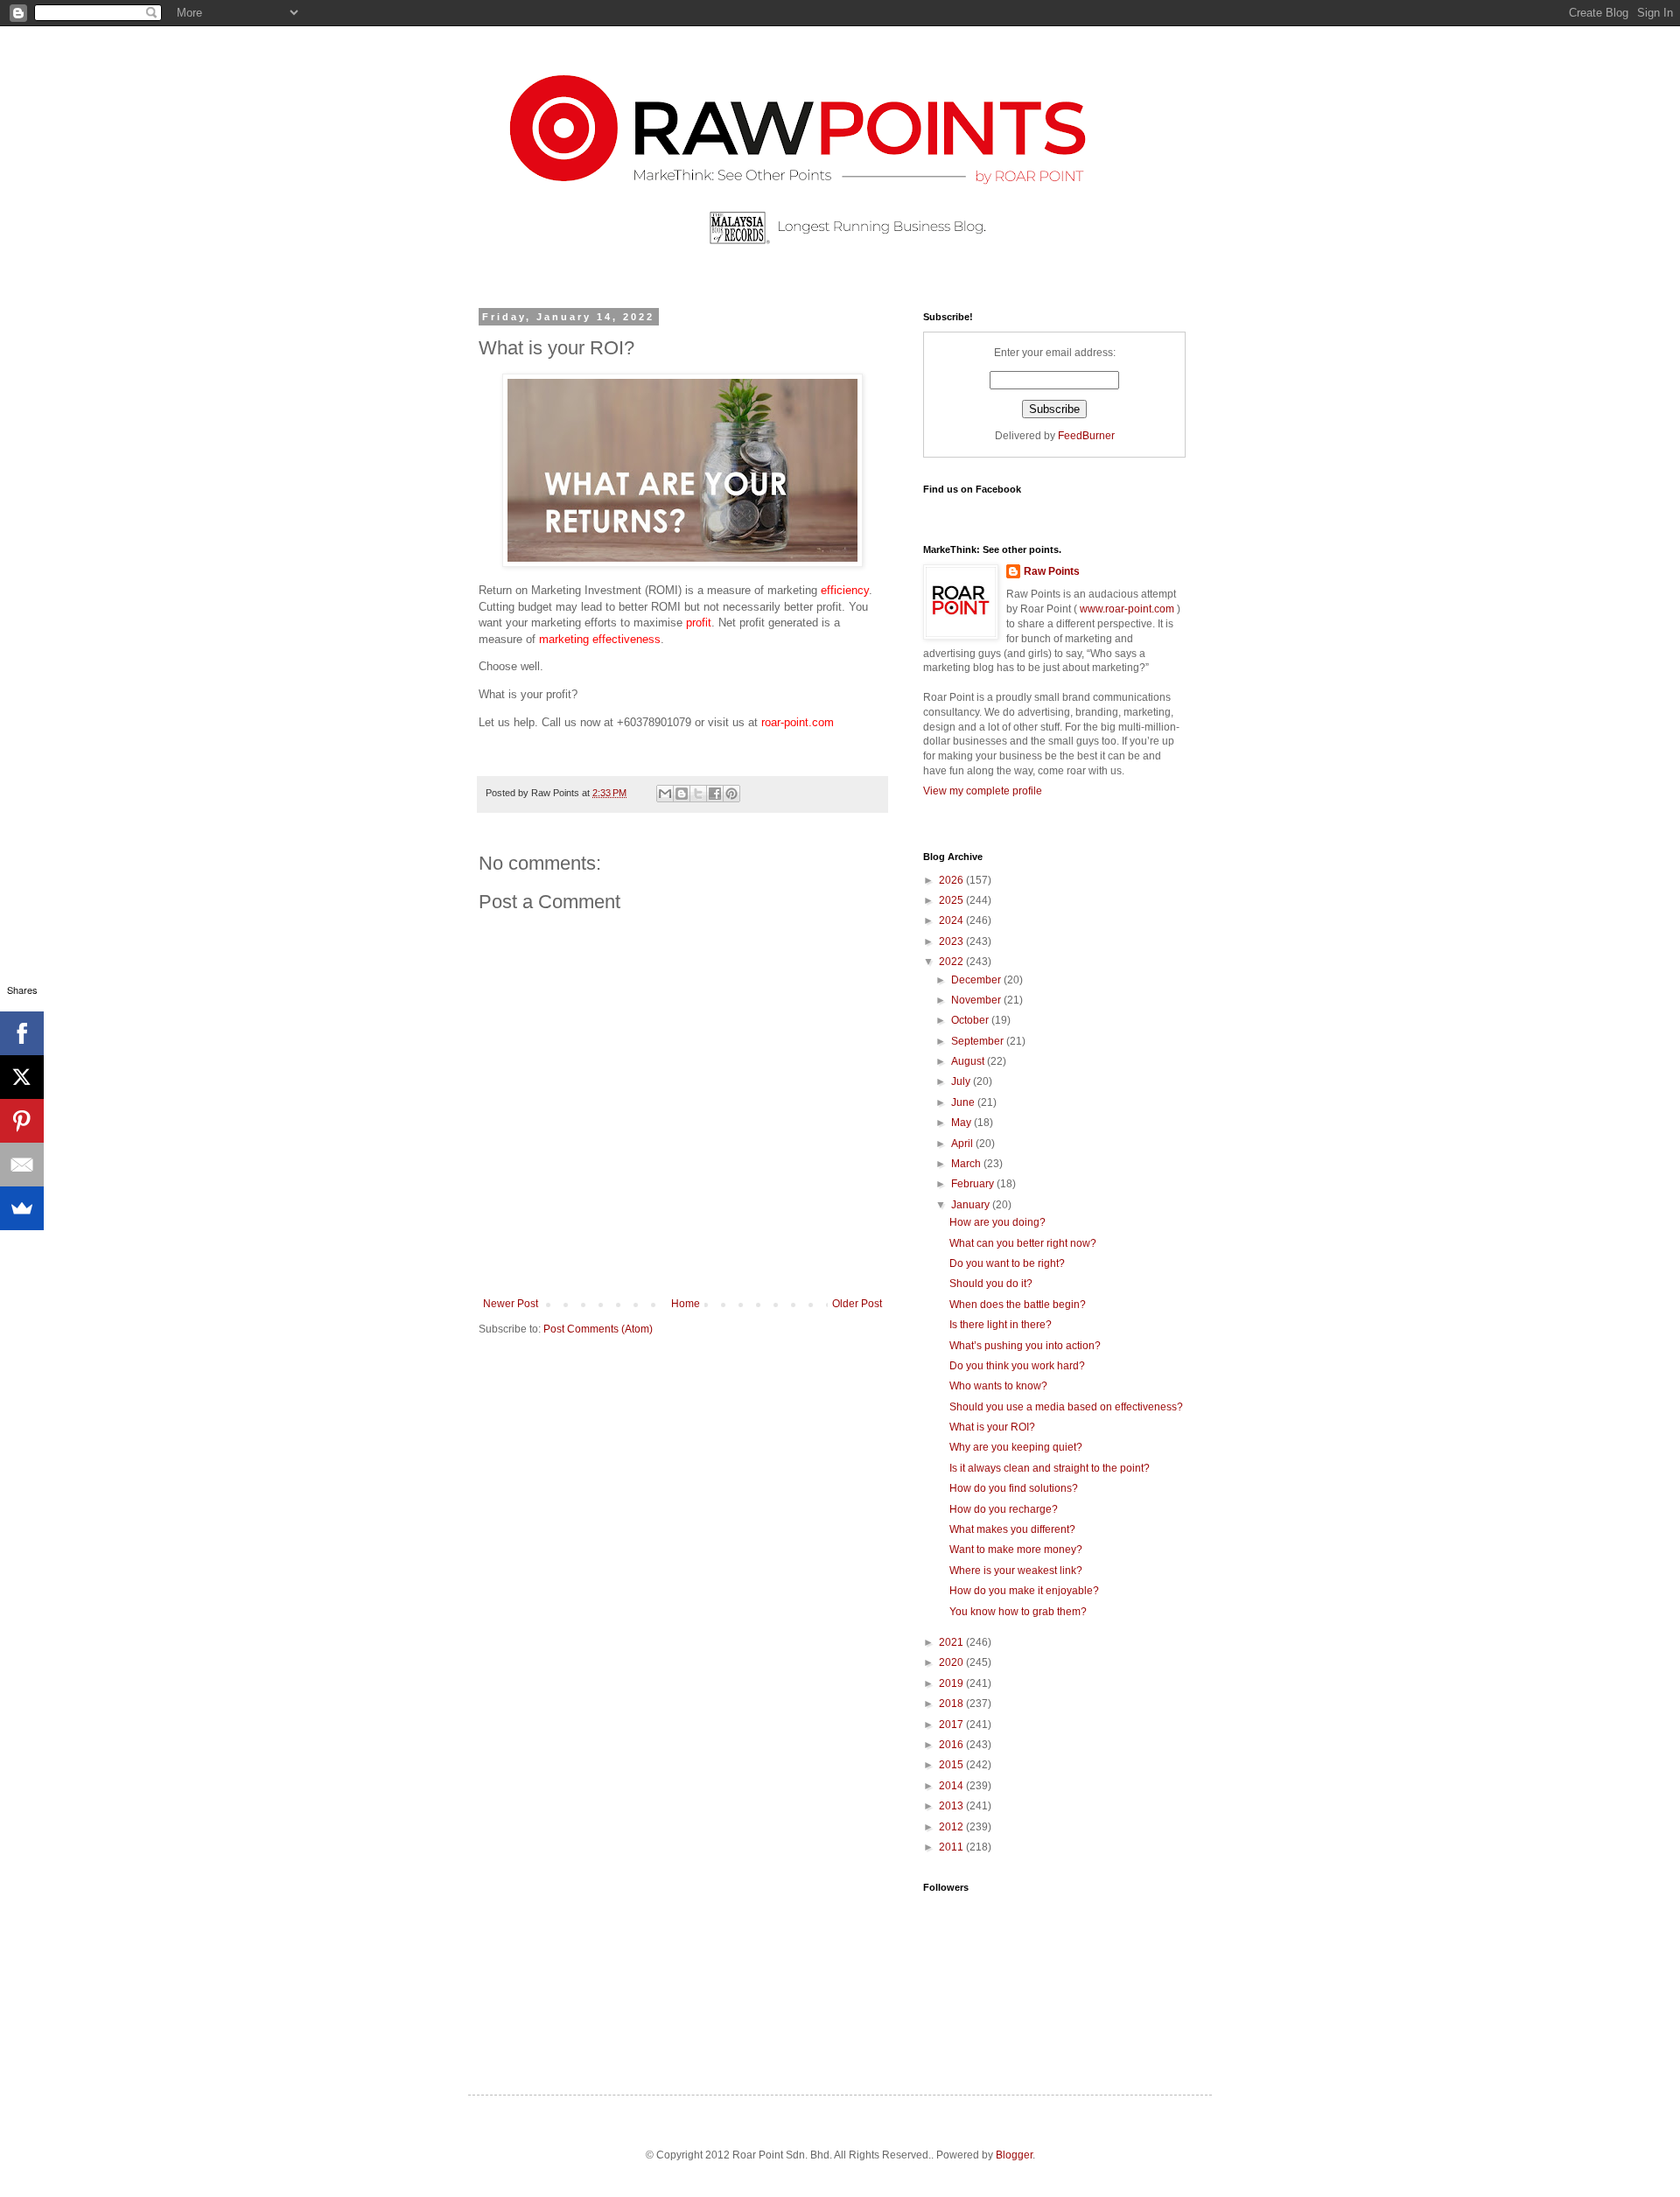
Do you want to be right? (1007, 1263)
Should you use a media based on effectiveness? (1066, 1407)
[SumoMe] (22, 1208)
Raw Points (1052, 571)
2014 (952, 1786)
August (969, 1061)
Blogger (1014, 2155)
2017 (952, 1725)
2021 (952, 1642)
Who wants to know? (998, 1386)
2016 (952, 1745)
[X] (22, 1077)
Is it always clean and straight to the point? (1050, 1468)
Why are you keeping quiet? (1016, 1447)
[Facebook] (22, 1033)
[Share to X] (698, 794)
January (972, 1205)
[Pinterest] (22, 1121)
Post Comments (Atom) (598, 1329)
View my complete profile (983, 791)
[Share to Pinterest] (731, 794)
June (964, 1102)
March (967, 1164)
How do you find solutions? (1014, 1488)
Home (686, 1304)
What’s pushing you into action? (1025, 1346)
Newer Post (511, 1304)
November (977, 1000)
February (974, 1184)
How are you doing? (997, 1222)
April (963, 1144)
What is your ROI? (992, 1427)
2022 (952, 962)
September (979, 1041)
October (971, 1020)
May (962, 1123)
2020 (952, 1662)
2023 (952, 941)
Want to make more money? (1016, 1550)
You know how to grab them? (1018, 1612)
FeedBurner (1086, 436)
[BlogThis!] (682, 794)
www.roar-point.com (1127, 609)
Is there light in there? (1001, 1325)
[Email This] (665, 794)
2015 (952, 1765)
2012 (952, 1827)
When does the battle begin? (1018, 1305)
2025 (952, 900)
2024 (952, 920)
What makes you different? (1012, 1529)
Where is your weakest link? (1016, 1571)
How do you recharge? (1004, 1509)
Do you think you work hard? (1017, 1366)
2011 (952, 1847)
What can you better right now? (1023, 1243)
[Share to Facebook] (715, 794)
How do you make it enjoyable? (1024, 1591)
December (977, 980)
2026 (952, 880)
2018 (952, 1704)
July (962, 1081)
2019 (952, 1683)
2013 (952, 1806)
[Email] (22, 1165)
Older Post (857, 1304)
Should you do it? (991, 1284)
